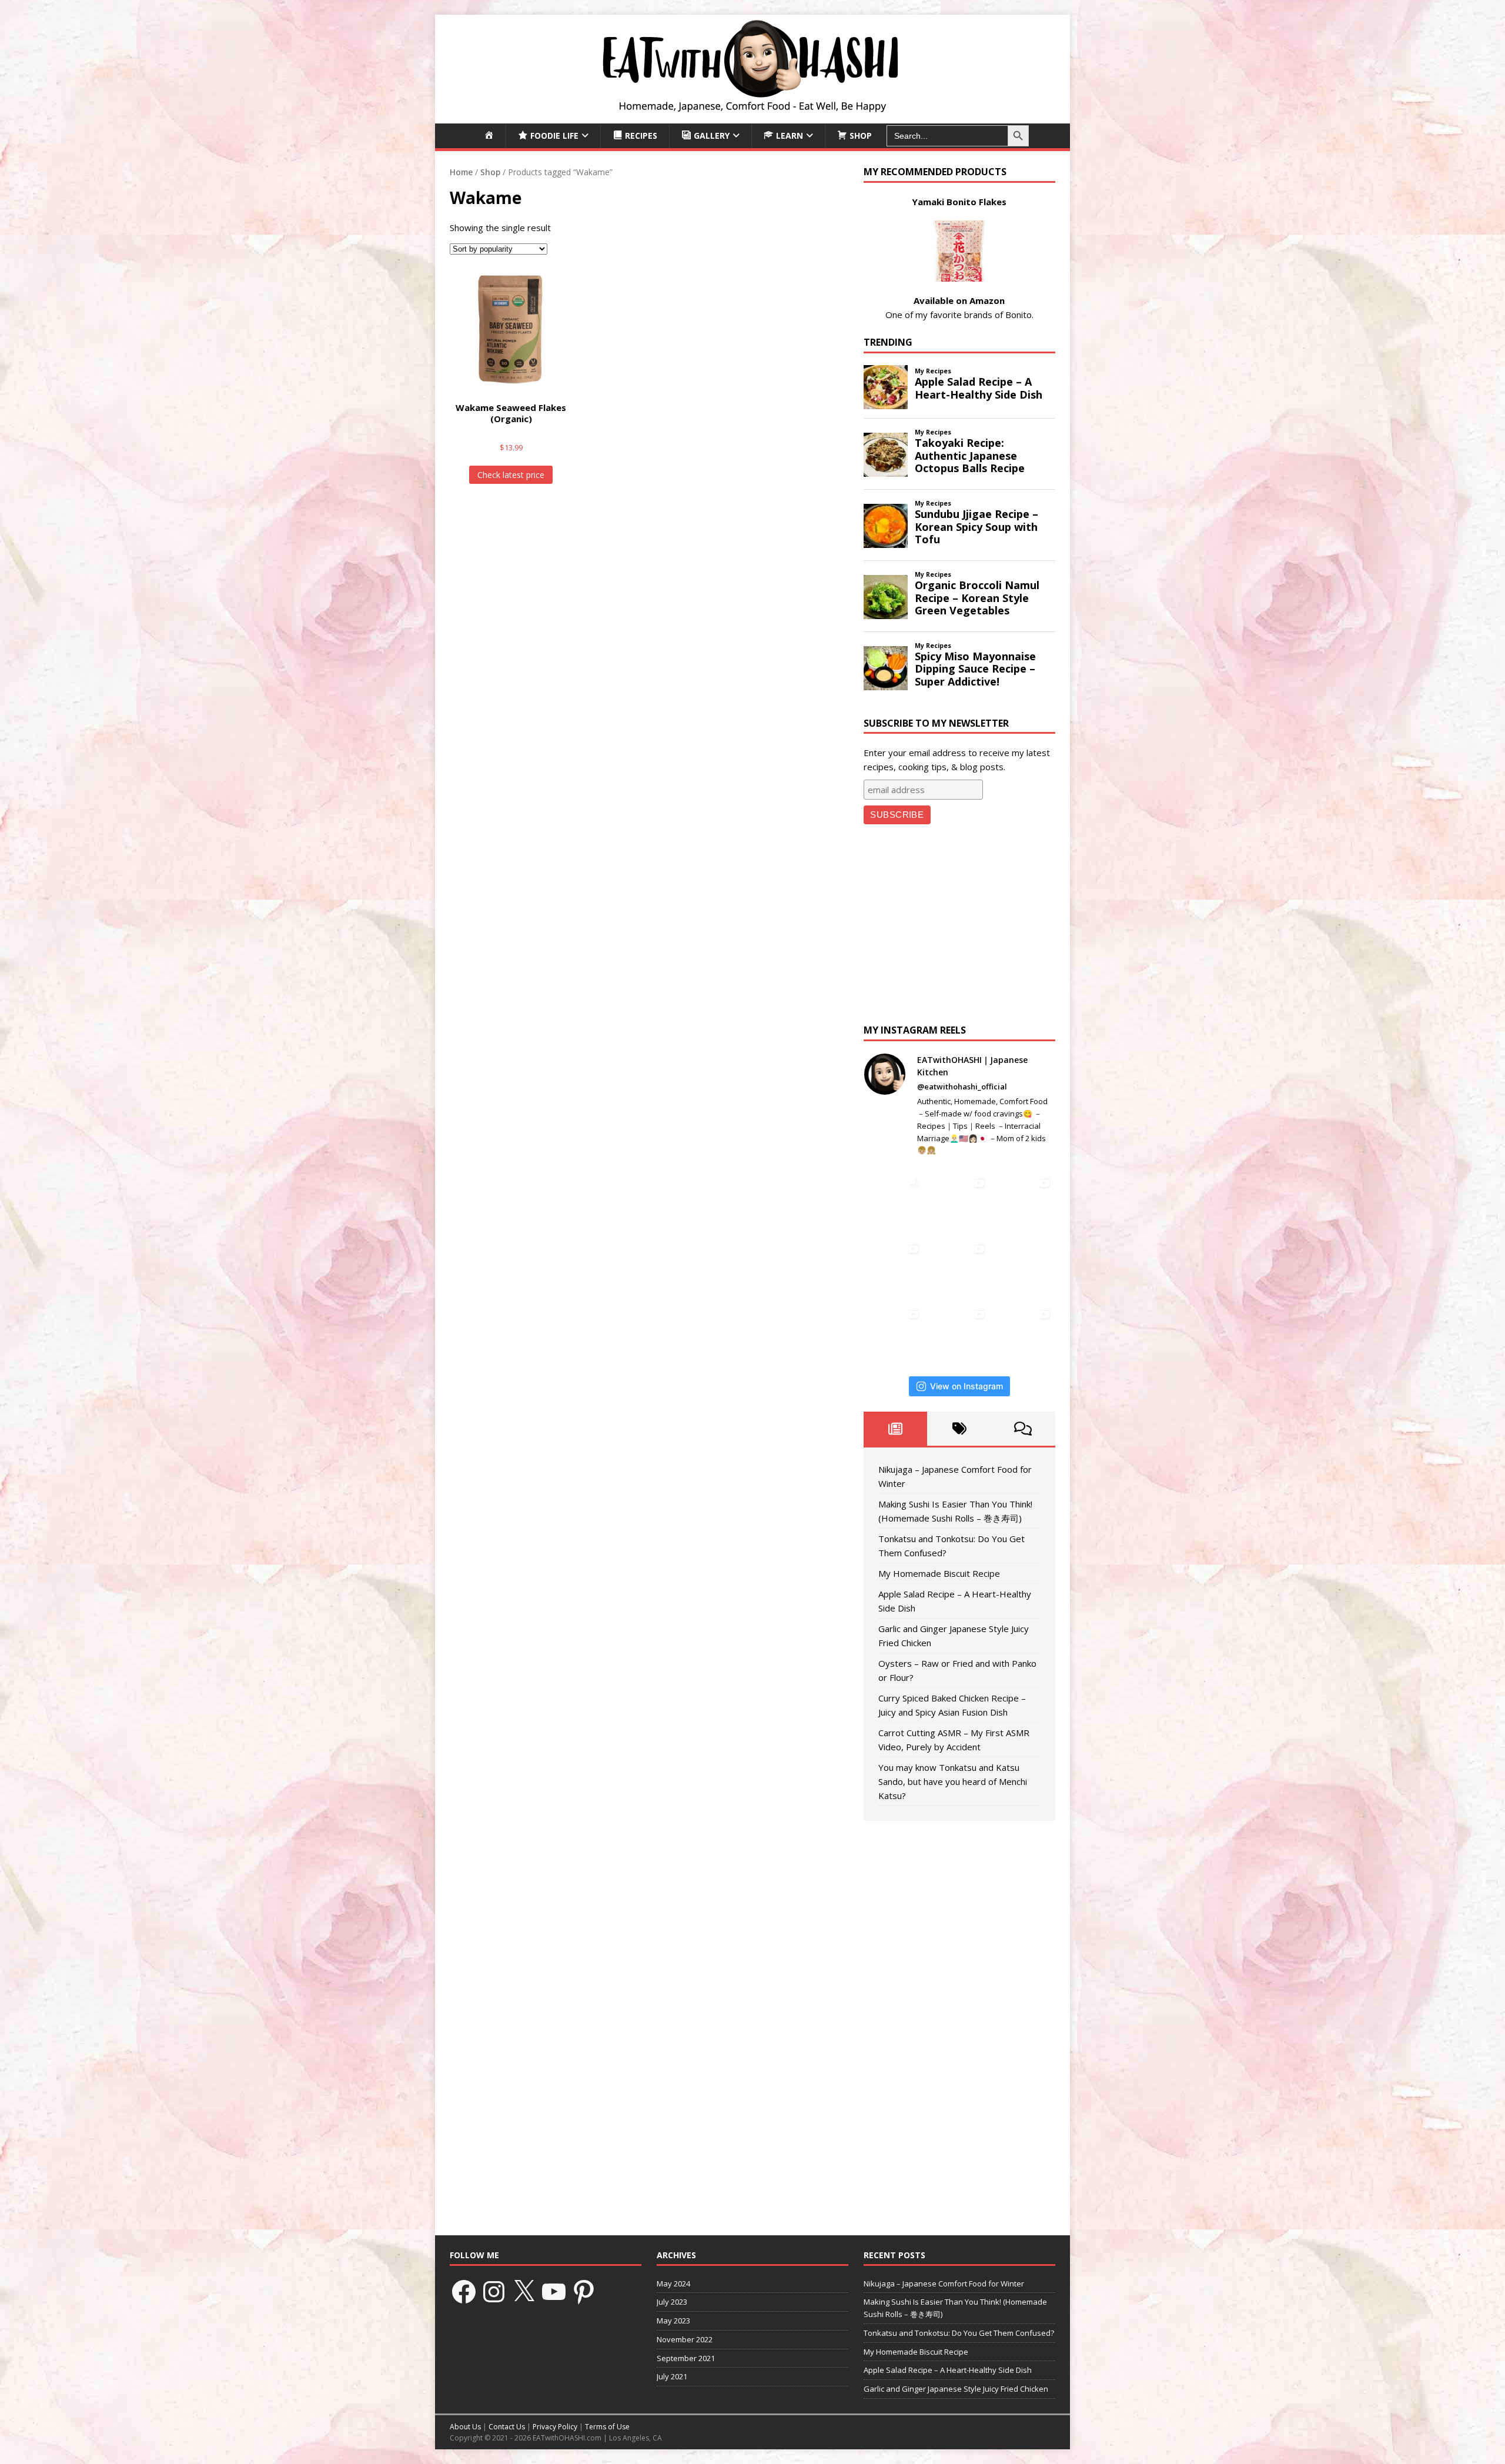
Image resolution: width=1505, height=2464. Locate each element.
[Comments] (1023, 1429)
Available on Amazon (959, 300)
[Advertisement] (959, 927)
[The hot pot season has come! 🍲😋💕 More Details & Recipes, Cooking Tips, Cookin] (959, 1267)
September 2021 (686, 2358)
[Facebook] (464, 2292)
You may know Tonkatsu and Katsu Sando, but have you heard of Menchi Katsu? (953, 1781)
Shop (490, 172)
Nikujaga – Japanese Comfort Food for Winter (944, 2284)
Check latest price (511, 475)
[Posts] (896, 1429)
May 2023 (673, 2321)
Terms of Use (607, 2427)
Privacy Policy (555, 2427)
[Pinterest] (584, 2292)
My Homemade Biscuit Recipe (939, 1573)
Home (461, 172)
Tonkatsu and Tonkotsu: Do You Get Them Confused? (959, 2333)
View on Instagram (966, 1386)
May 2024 (673, 2284)
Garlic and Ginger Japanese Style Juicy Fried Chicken (956, 2389)
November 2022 (685, 2339)
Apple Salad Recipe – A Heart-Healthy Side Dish (948, 2370)
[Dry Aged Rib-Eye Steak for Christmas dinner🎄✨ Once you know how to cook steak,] (894, 1201)
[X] (524, 2292)
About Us (465, 2427)
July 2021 (672, 2376)
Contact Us (507, 2427)
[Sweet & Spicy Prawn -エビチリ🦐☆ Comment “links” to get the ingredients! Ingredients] (894, 1332)
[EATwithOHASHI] (752, 116)
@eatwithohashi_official (962, 1086)
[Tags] (959, 1429)
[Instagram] (494, 2292)
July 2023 (672, 2302)
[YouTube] (554, 2292)
